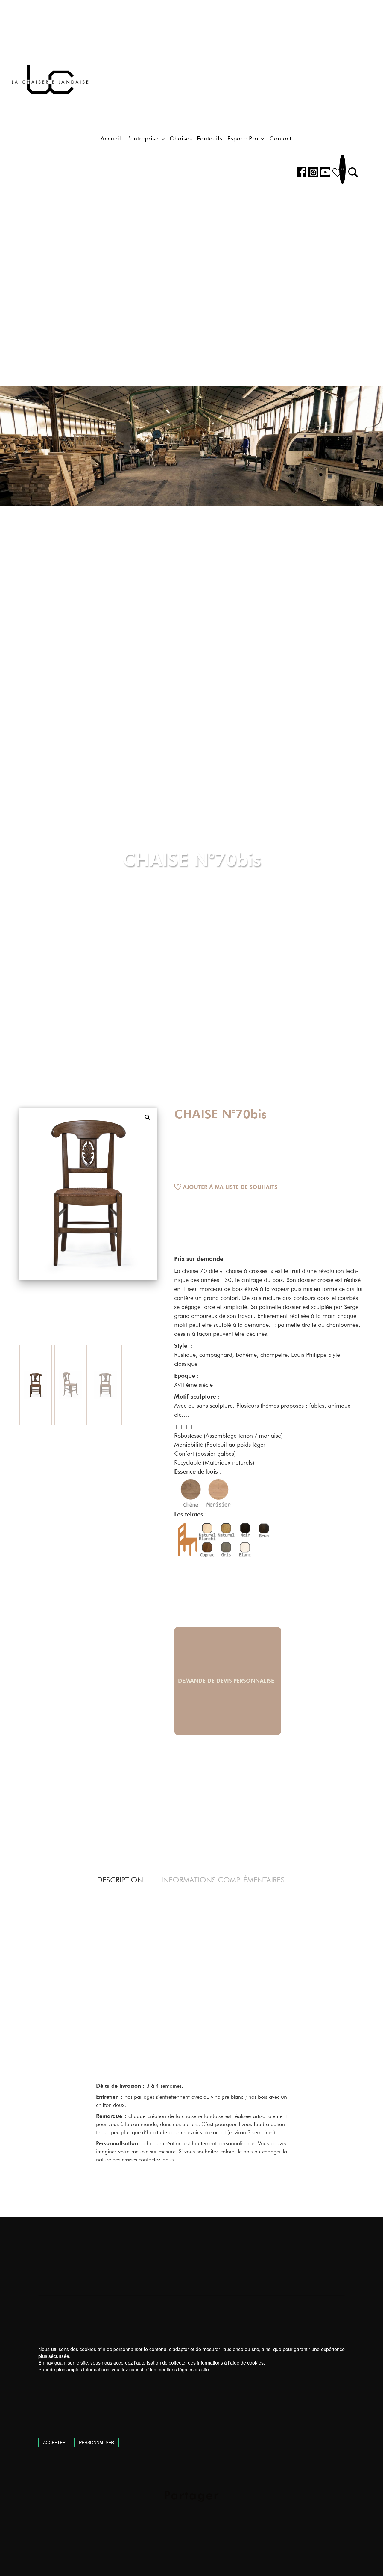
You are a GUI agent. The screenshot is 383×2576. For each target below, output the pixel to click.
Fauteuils (210, 138)
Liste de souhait (337, 172)
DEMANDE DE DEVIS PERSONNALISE (228, 1681)
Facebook (301, 172)
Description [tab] (120, 1880)
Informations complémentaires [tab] (223, 1880)
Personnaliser (96, 2442)
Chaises (181, 138)
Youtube (325, 172)
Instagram (313, 172)
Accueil (111, 138)
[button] (353, 172)
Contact (280, 138)
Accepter (54, 2442)
